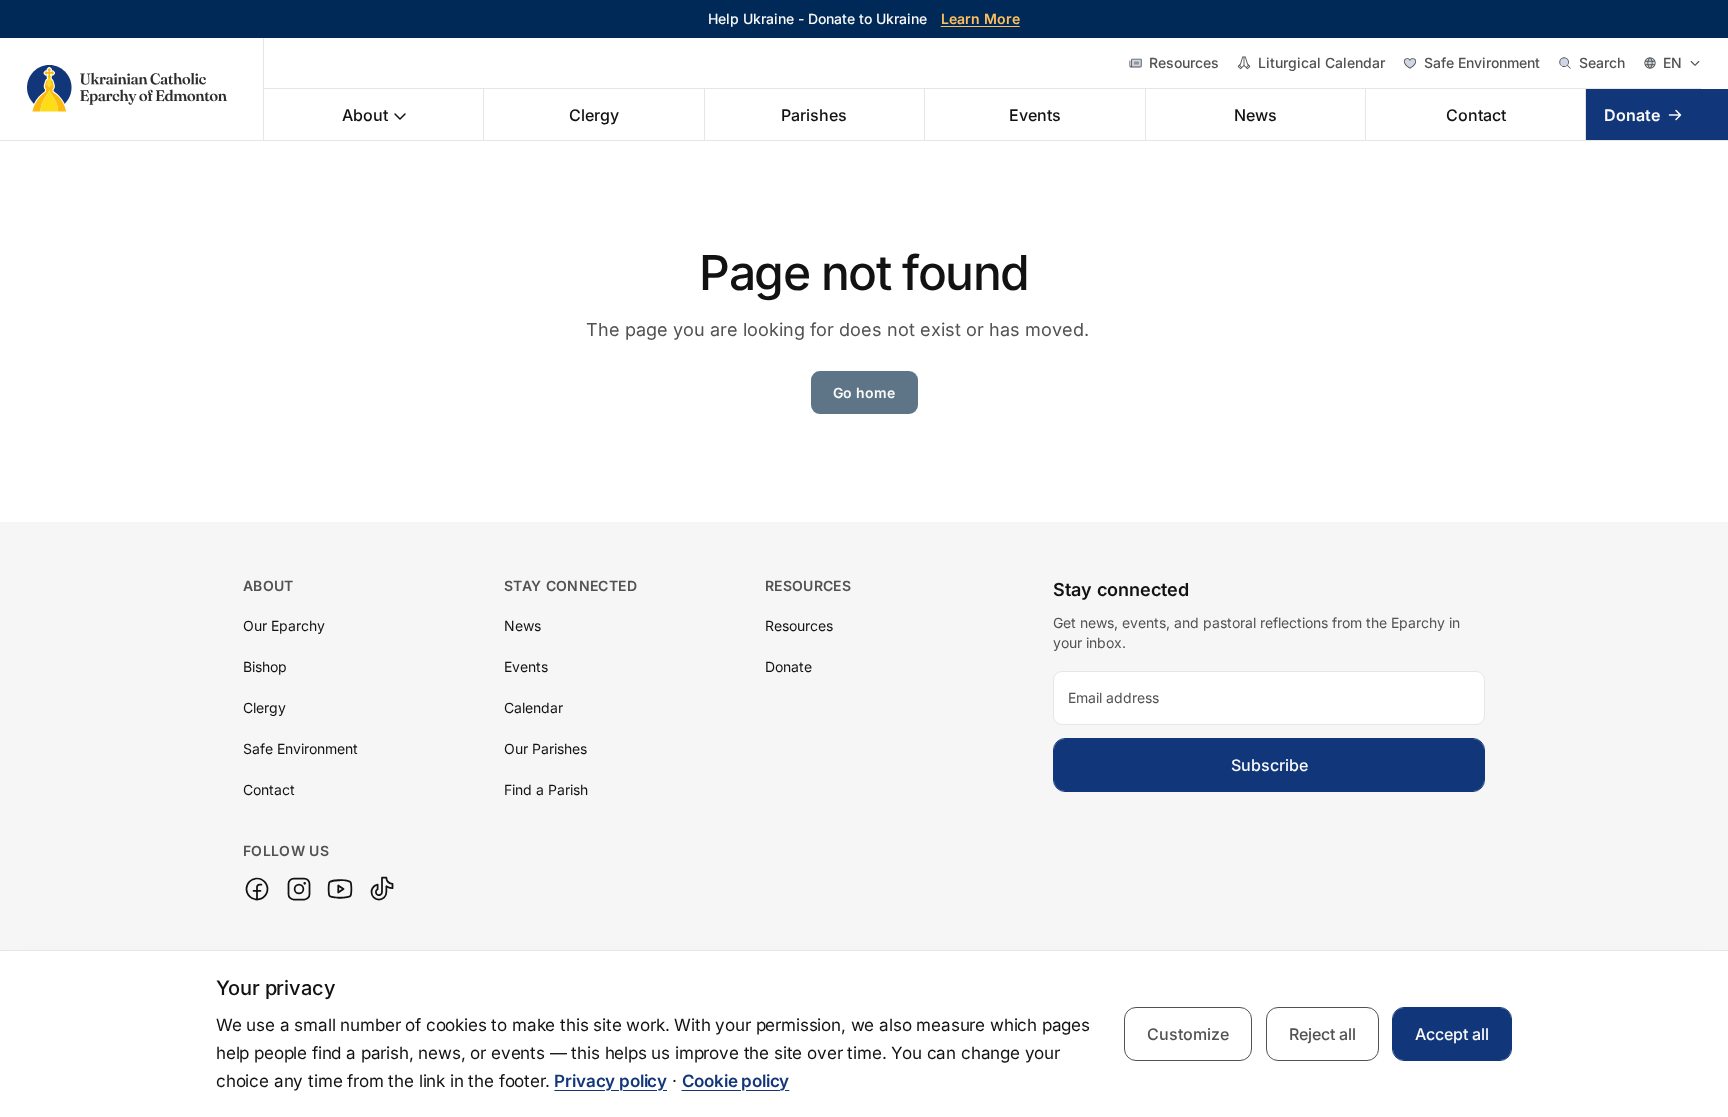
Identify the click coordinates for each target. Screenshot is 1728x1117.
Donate (1632, 115)
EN (1672, 62)
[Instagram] (299, 889)
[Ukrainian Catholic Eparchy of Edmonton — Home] (145, 89)
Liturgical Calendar (1321, 62)
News (1255, 115)
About (365, 115)
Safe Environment (1482, 62)
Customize (1188, 1034)
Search (1602, 62)
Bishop (265, 666)
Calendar (533, 707)
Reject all (1322, 1034)
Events (1035, 115)
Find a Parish (546, 789)
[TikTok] (382, 889)
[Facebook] (257, 889)
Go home (864, 392)
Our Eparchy (284, 625)
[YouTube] (340, 889)
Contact (1476, 115)
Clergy (594, 115)
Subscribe (1269, 765)
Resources (1184, 62)
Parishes (814, 115)
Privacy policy (610, 1081)
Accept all (1452, 1034)
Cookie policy (736, 1081)
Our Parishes (545, 748)
